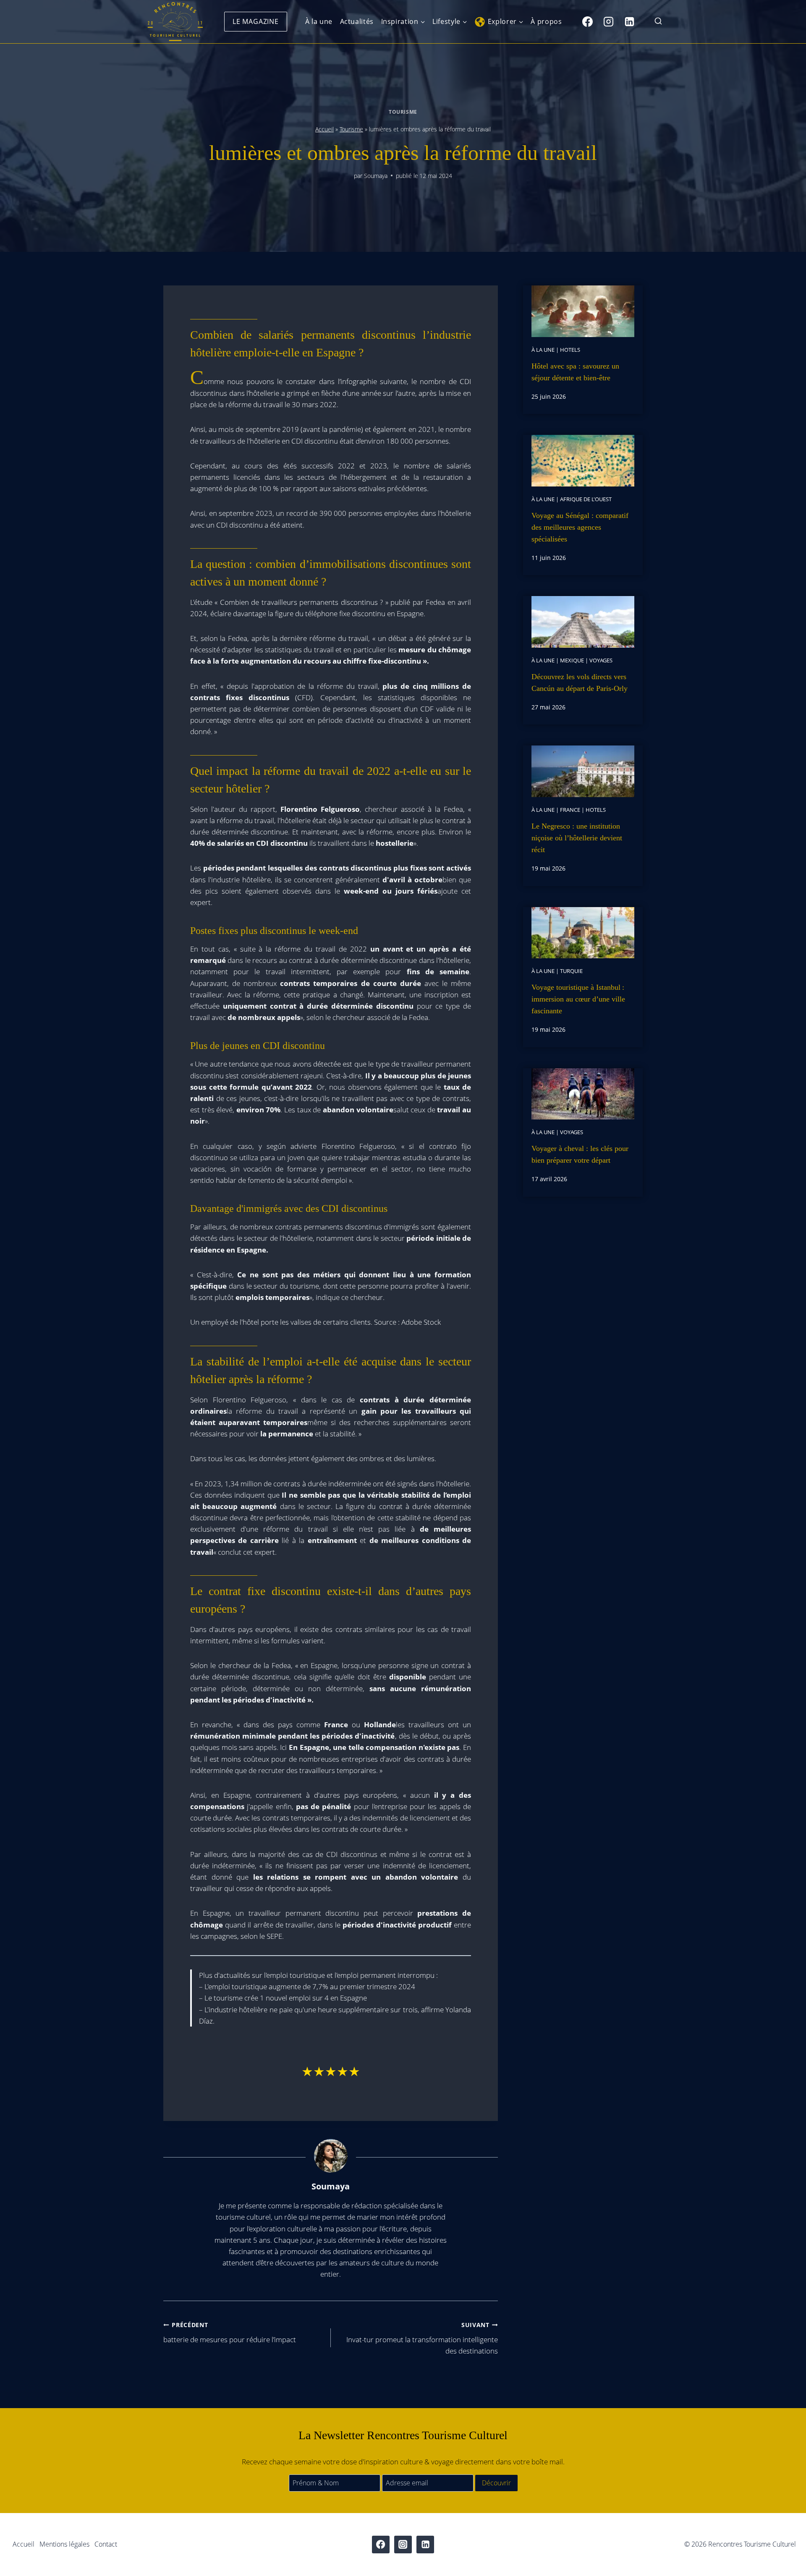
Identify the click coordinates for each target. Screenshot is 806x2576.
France (570, 810)
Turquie (571, 971)
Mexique (572, 660)
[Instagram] (608, 21)
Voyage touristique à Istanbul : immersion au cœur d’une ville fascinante (578, 999)
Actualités (357, 21)
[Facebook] (587, 21)
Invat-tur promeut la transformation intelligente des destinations (422, 2338)
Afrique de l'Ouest (586, 499)
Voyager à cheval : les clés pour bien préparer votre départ (580, 1154)
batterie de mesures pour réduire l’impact (230, 2333)
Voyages (601, 660)
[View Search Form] (658, 22)
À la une (319, 21)
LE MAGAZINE (256, 21)
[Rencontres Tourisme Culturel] (175, 22)
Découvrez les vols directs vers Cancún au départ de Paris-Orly (580, 683)
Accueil (324, 129)
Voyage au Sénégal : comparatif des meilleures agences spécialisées (580, 527)
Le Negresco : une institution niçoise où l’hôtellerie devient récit (577, 838)
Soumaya (376, 176)
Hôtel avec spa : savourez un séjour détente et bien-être (575, 372)
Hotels (570, 350)
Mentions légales (64, 2544)
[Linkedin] (629, 21)
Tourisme (403, 112)
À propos (546, 21)
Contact (106, 2544)
